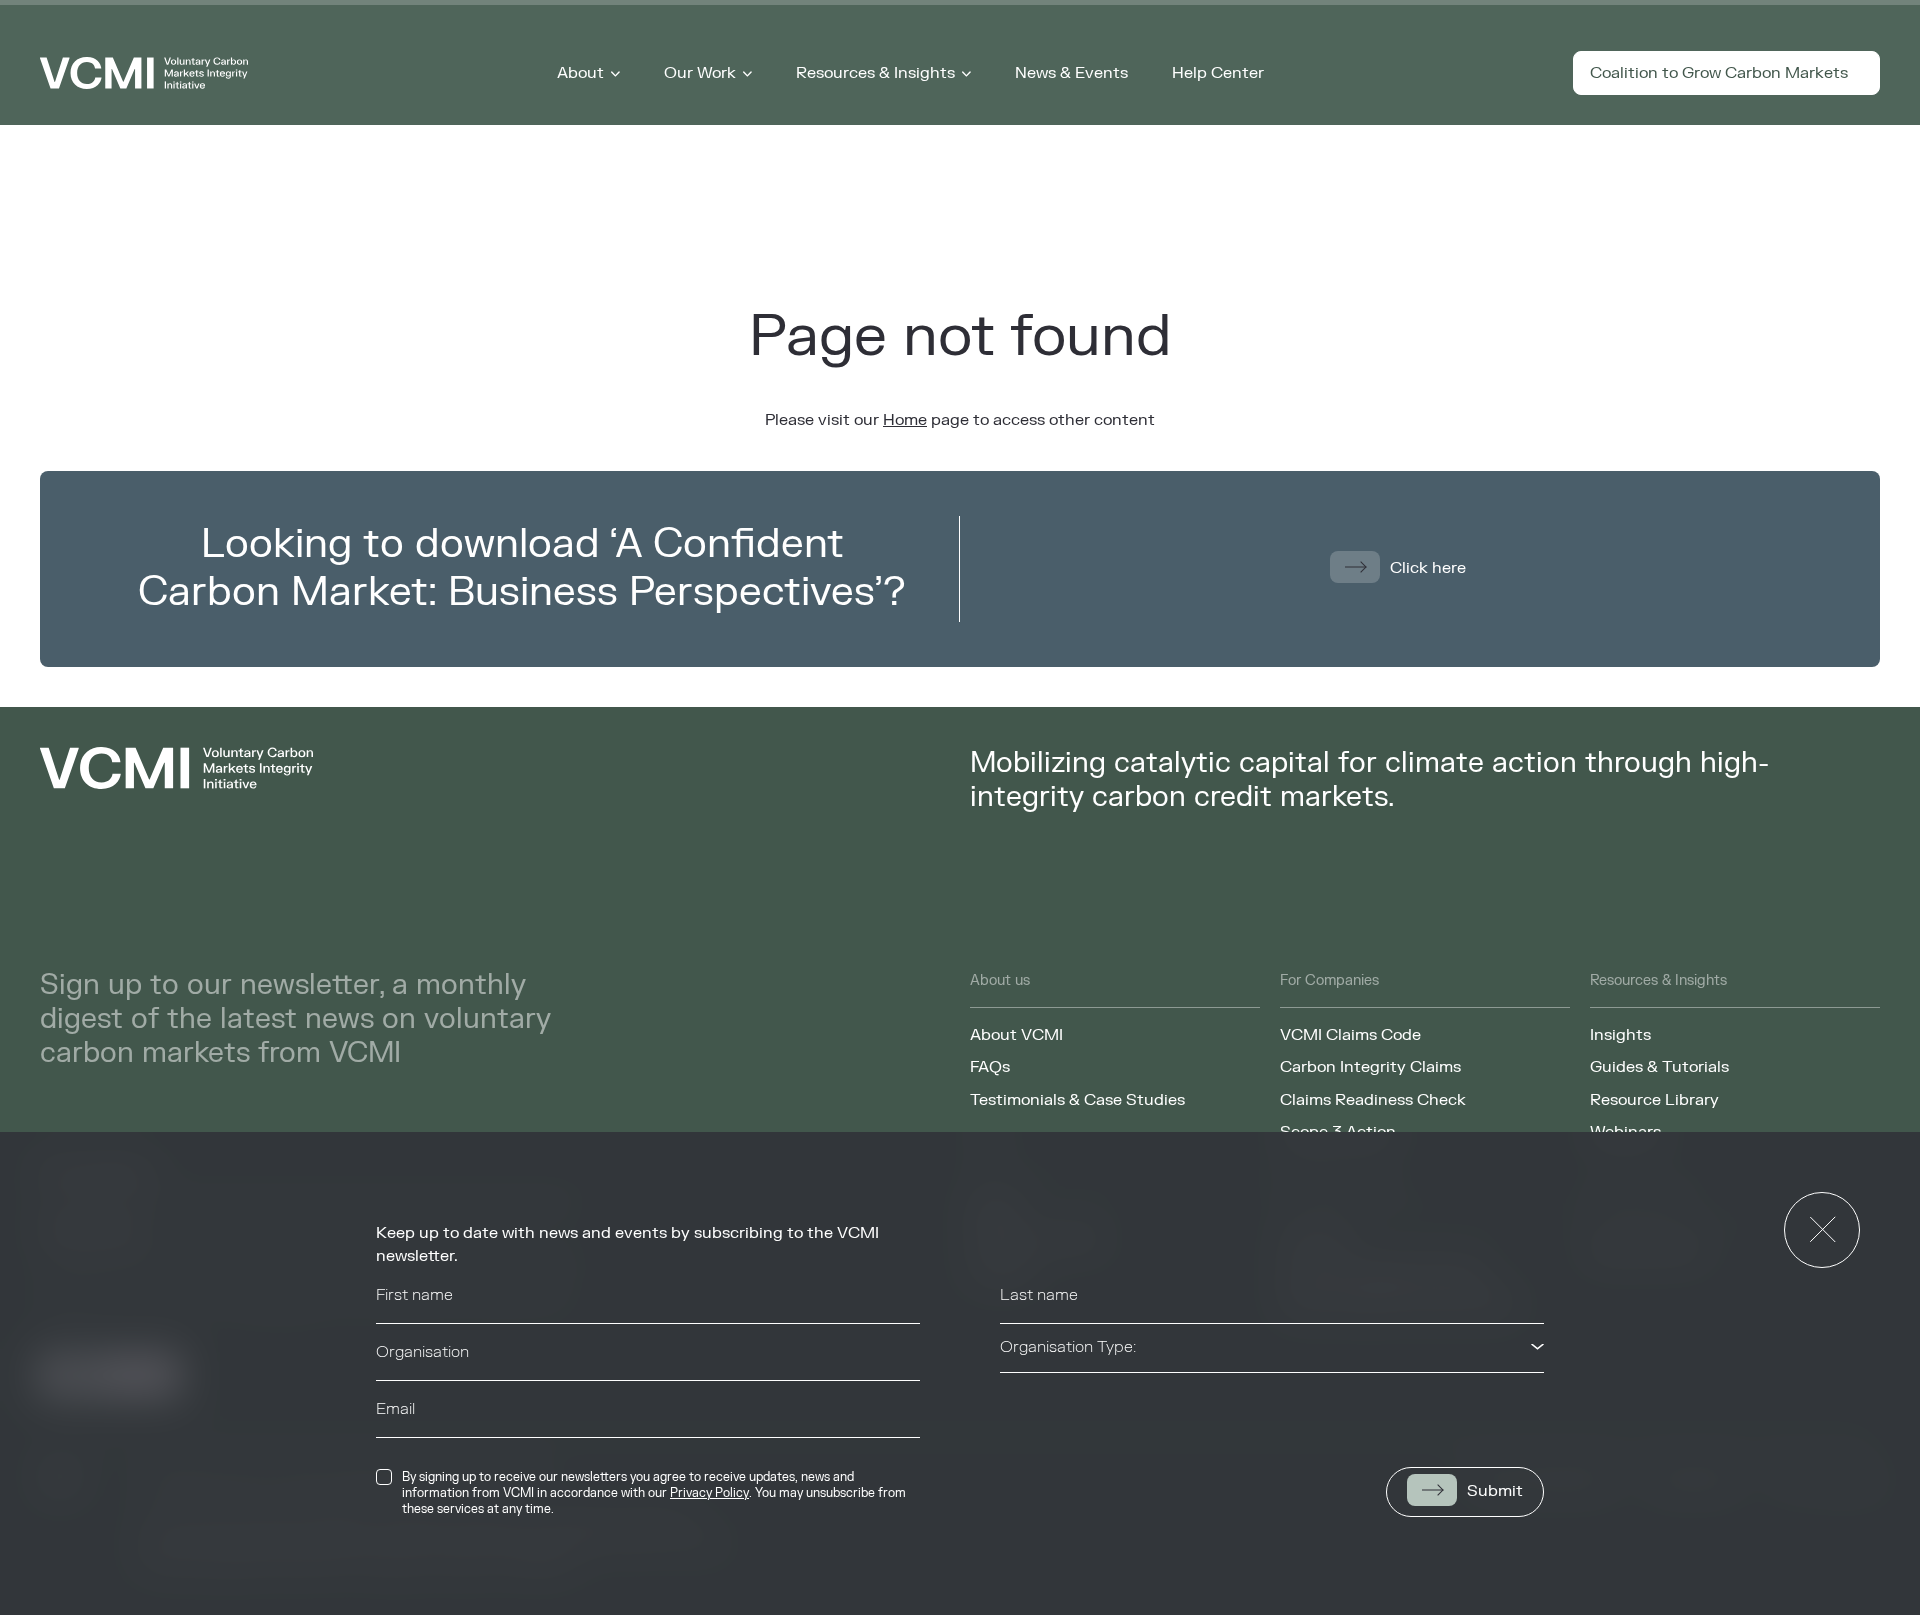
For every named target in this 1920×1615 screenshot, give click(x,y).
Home (905, 420)
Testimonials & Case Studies (1077, 1100)
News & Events (1071, 73)
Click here (1428, 568)
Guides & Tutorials (1659, 1067)
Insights (1620, 1035)
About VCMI (1016, 1035)
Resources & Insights (875, 73)
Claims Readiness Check (1373, 1100)
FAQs (990, 1067)
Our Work (700, 73)
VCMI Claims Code (1350, 1035)
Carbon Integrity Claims (1370, 1067)
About (580, 73)
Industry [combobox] (1030, 1404)
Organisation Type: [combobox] (1068, 1347)
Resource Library (1654, 1100)
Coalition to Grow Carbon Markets (1719, 73)
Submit (1495, 1491)
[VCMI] (144, 73)
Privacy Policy (709, 1493)
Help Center (1218, 73)
